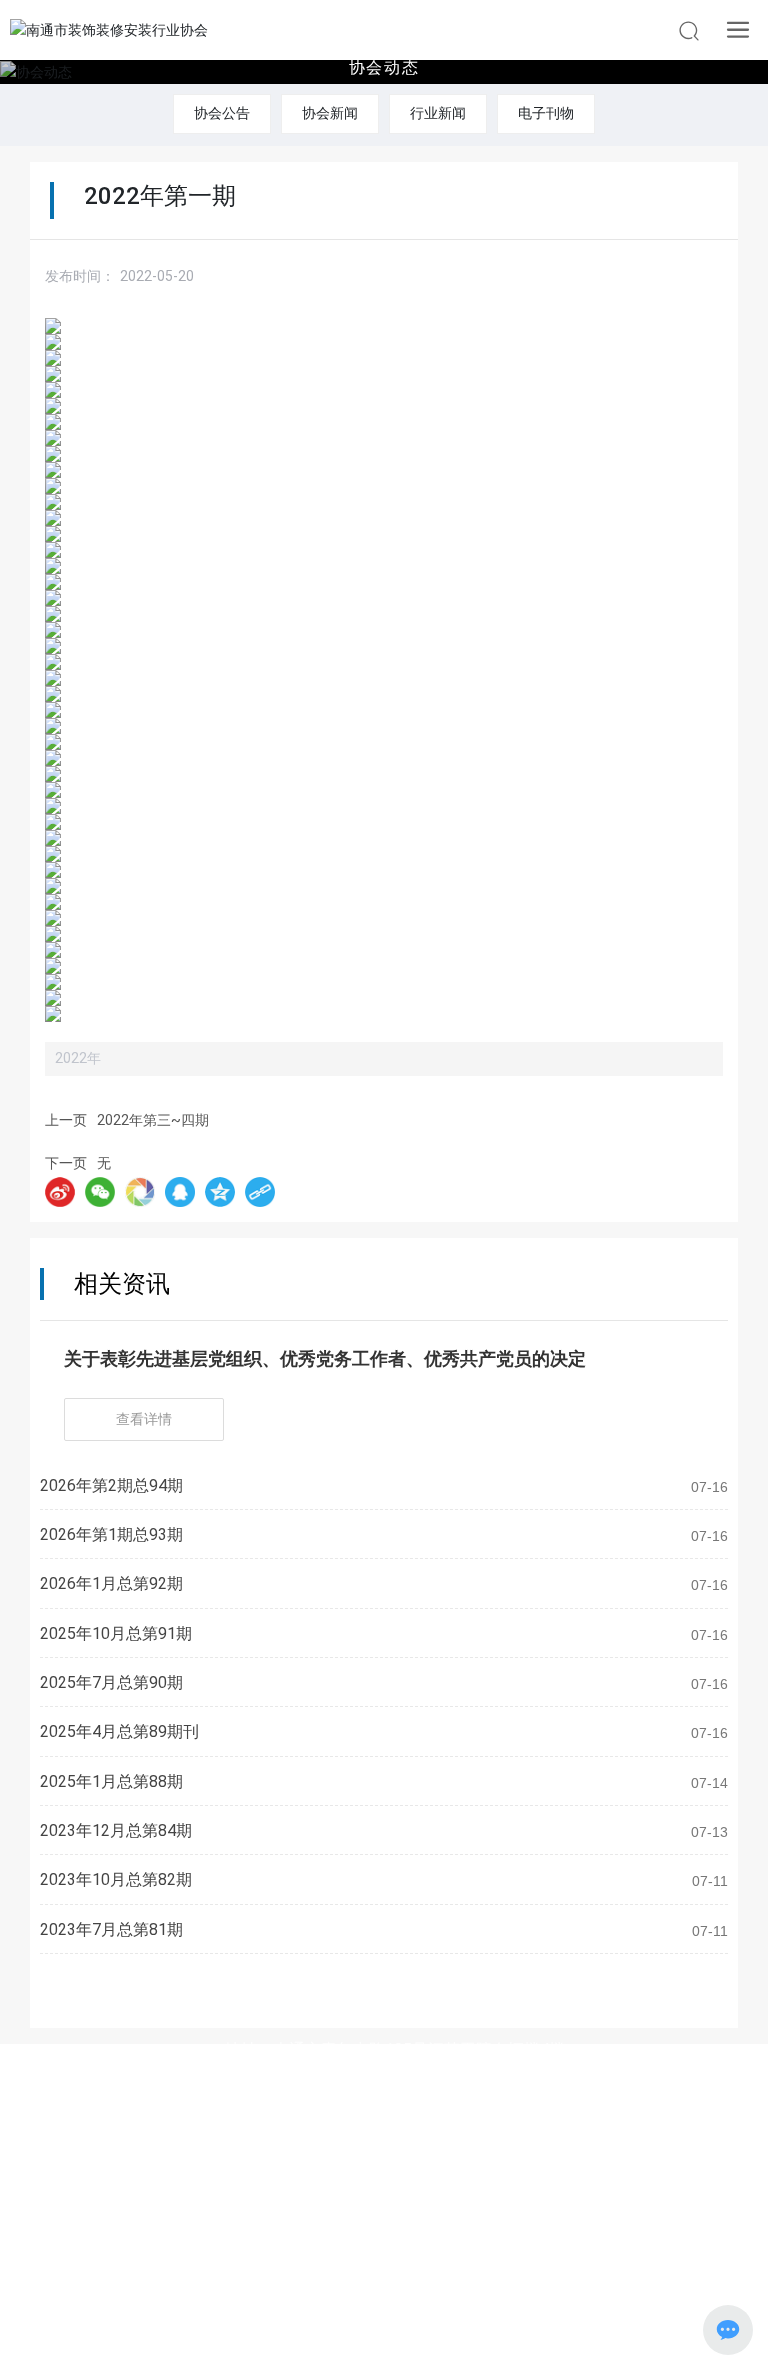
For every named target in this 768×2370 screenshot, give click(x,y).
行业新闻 (438, 113)
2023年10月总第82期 (116, 1879)
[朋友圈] (140, 1192)
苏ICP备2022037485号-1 (384, 2311)
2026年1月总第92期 (111, 1583)
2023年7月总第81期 (111, 1929)
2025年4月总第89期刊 (119, 1731)
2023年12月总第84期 (116, 1830)
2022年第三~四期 (153, 1120)
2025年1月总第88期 (111, 1781)
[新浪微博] (60, 1192)
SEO (481, 2337)
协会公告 (222, 113)
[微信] (100, 1192)
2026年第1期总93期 (111, 1534)
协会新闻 (330, 113)
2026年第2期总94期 (111, 1485)
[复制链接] (260, 1192)
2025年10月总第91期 (116, 1633)
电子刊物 (546, 113)
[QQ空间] (220, 1192)
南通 (437, 2337)
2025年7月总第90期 (111, 1682)
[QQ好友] (180, 1192)
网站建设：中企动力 (345, 2337)
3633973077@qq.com (424, 2113)
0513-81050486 (419, 2081)
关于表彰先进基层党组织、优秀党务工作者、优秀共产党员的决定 (325, 1359)
